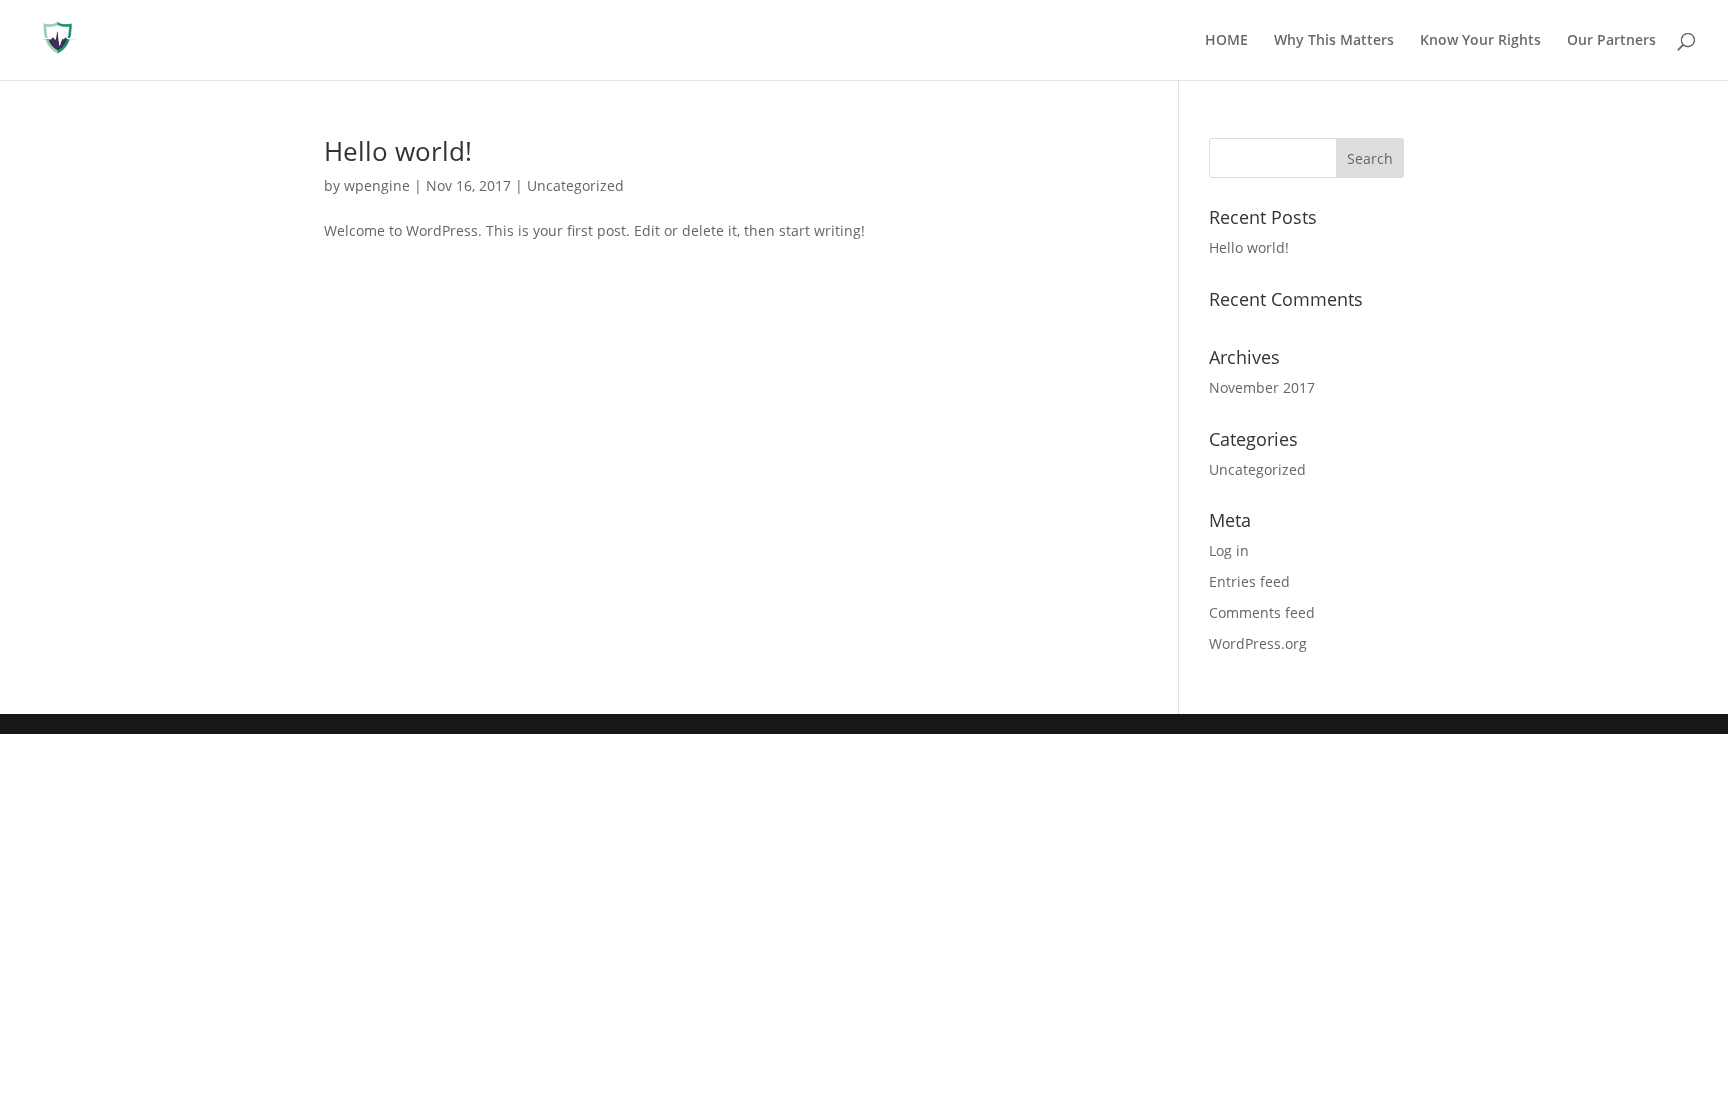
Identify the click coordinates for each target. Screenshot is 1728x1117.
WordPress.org (1258, 643)
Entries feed (1249, 581)
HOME (1226, 41)
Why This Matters (1334, 41)
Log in (1229, 550)
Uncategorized (575, 185)
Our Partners (1611, 41)
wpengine (377, 185)
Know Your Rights (1480, 41)
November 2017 (1262, 387)
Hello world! (398, 151)
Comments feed (1262, 612)
